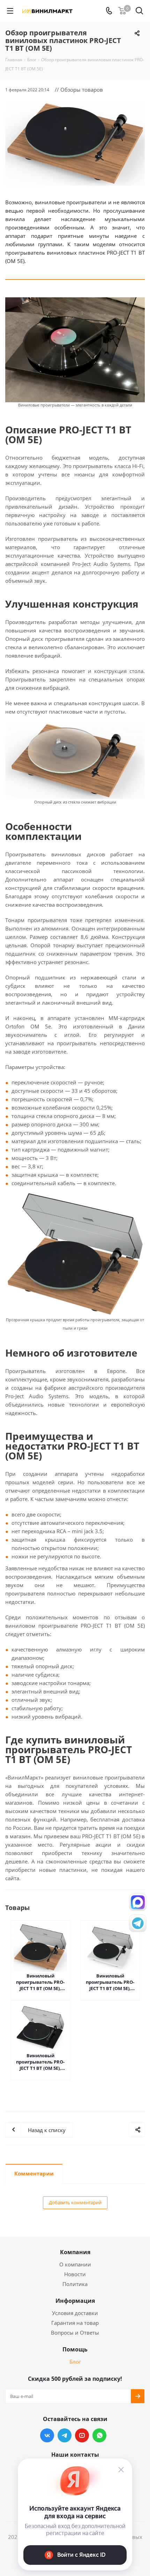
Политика (75, 2284)
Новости (75, 2274)
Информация (75, 2301)
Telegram (65, 2435)
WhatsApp (99, 2435)
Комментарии (34, 2173)
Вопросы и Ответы (75, 2333)
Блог (75, 2362)
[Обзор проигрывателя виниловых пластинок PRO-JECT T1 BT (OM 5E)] (75, 144)
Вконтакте (47, 2435)
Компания (75, 2252)
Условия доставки (75, 2313)
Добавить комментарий (75, 2202)
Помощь (75, 2349)
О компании (75, 2264)
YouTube (82, 2435)
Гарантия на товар (75, 2323)
